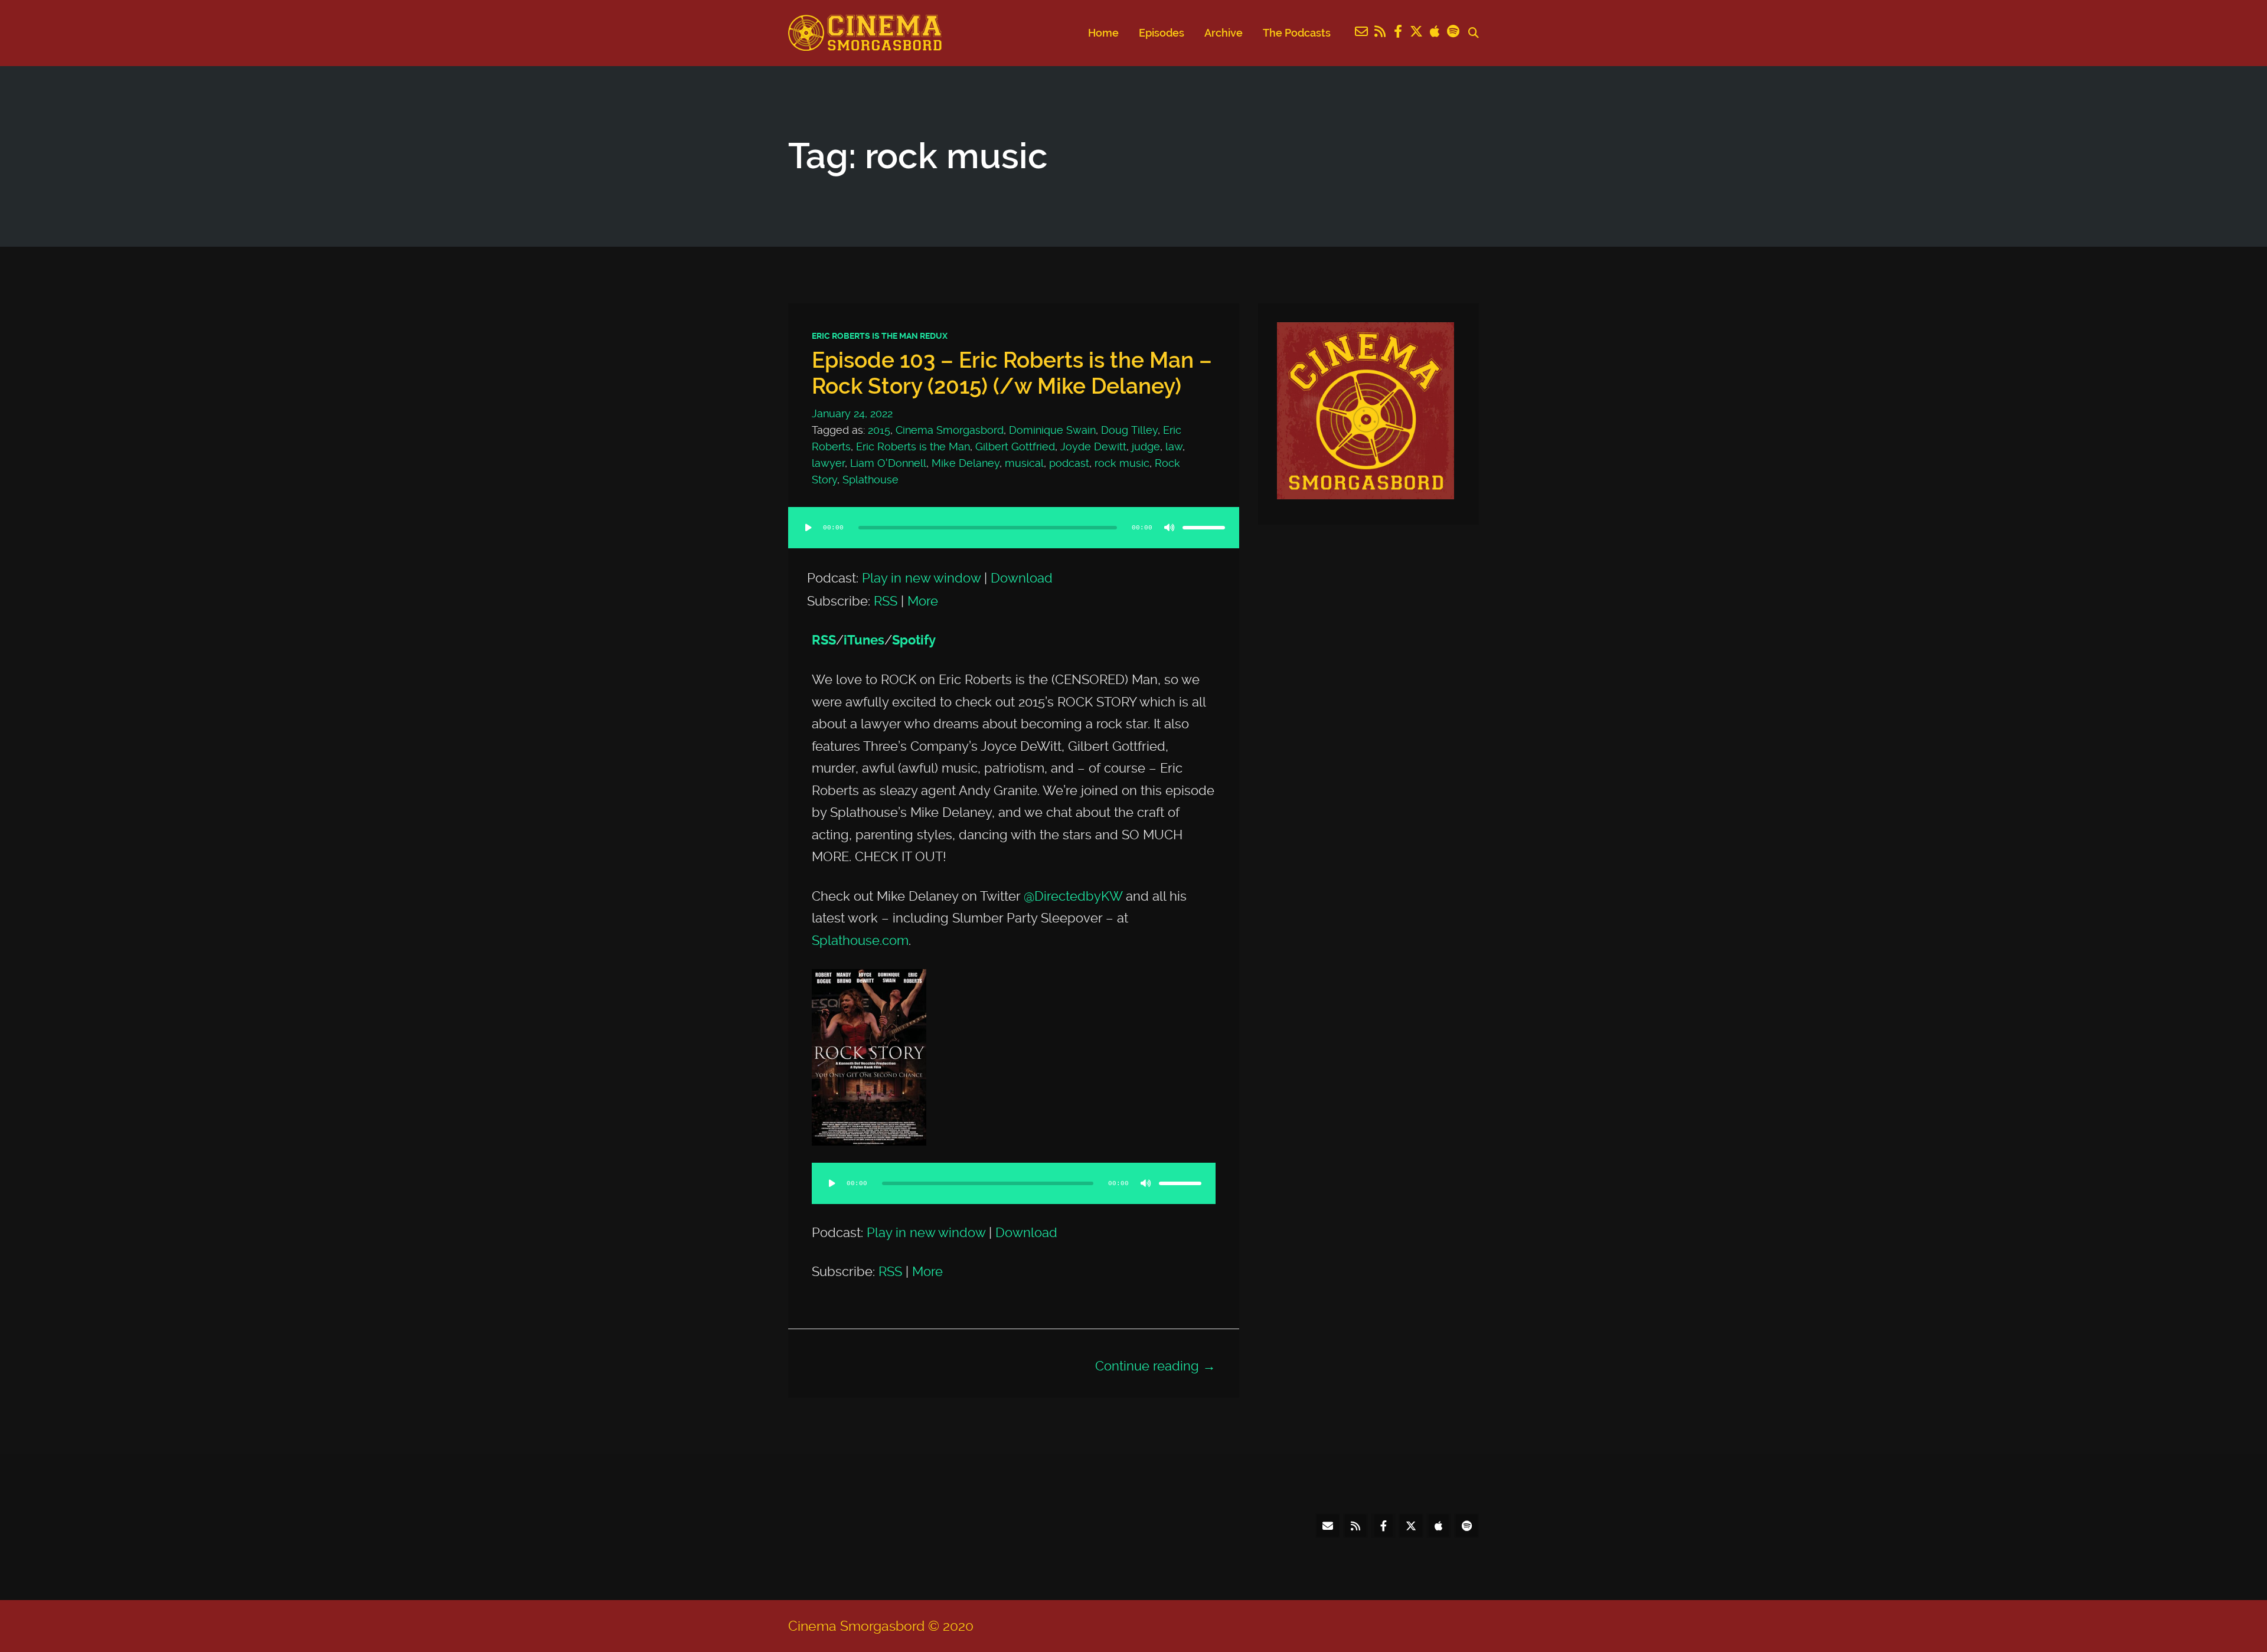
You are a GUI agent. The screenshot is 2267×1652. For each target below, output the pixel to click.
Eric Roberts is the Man (913, 446)
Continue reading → (1155, 1366)
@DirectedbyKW (1073, 896)
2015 (879, 430)
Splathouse (870, 480)
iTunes (864, 640)
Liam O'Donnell (888, 463)
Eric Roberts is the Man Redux (880, 336)
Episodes (1162, 33)
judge (1146, 446)
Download (1022, 578)
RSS (886, 601)
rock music (1122, 463)
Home (1103, 33)
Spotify (914, 640)
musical (1024, 463)
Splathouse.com (860, 940)
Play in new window (921, 578)
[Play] (808, 528)
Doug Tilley (1129, 430)
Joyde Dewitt (1093, 446)
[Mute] (1170, 528)
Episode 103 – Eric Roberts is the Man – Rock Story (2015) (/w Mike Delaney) (1012, 373)
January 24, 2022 (852, 413)
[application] (1014, 539)
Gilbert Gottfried (1015, 446)
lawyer (828, 463)
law (1174, 446)
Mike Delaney (966, 463)
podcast (1069, 463)
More (923, 601)
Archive (1224, 33)
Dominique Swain (1052, 430)
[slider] (1204, 528)
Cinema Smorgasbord (950, 430)
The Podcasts (1297, 33)
